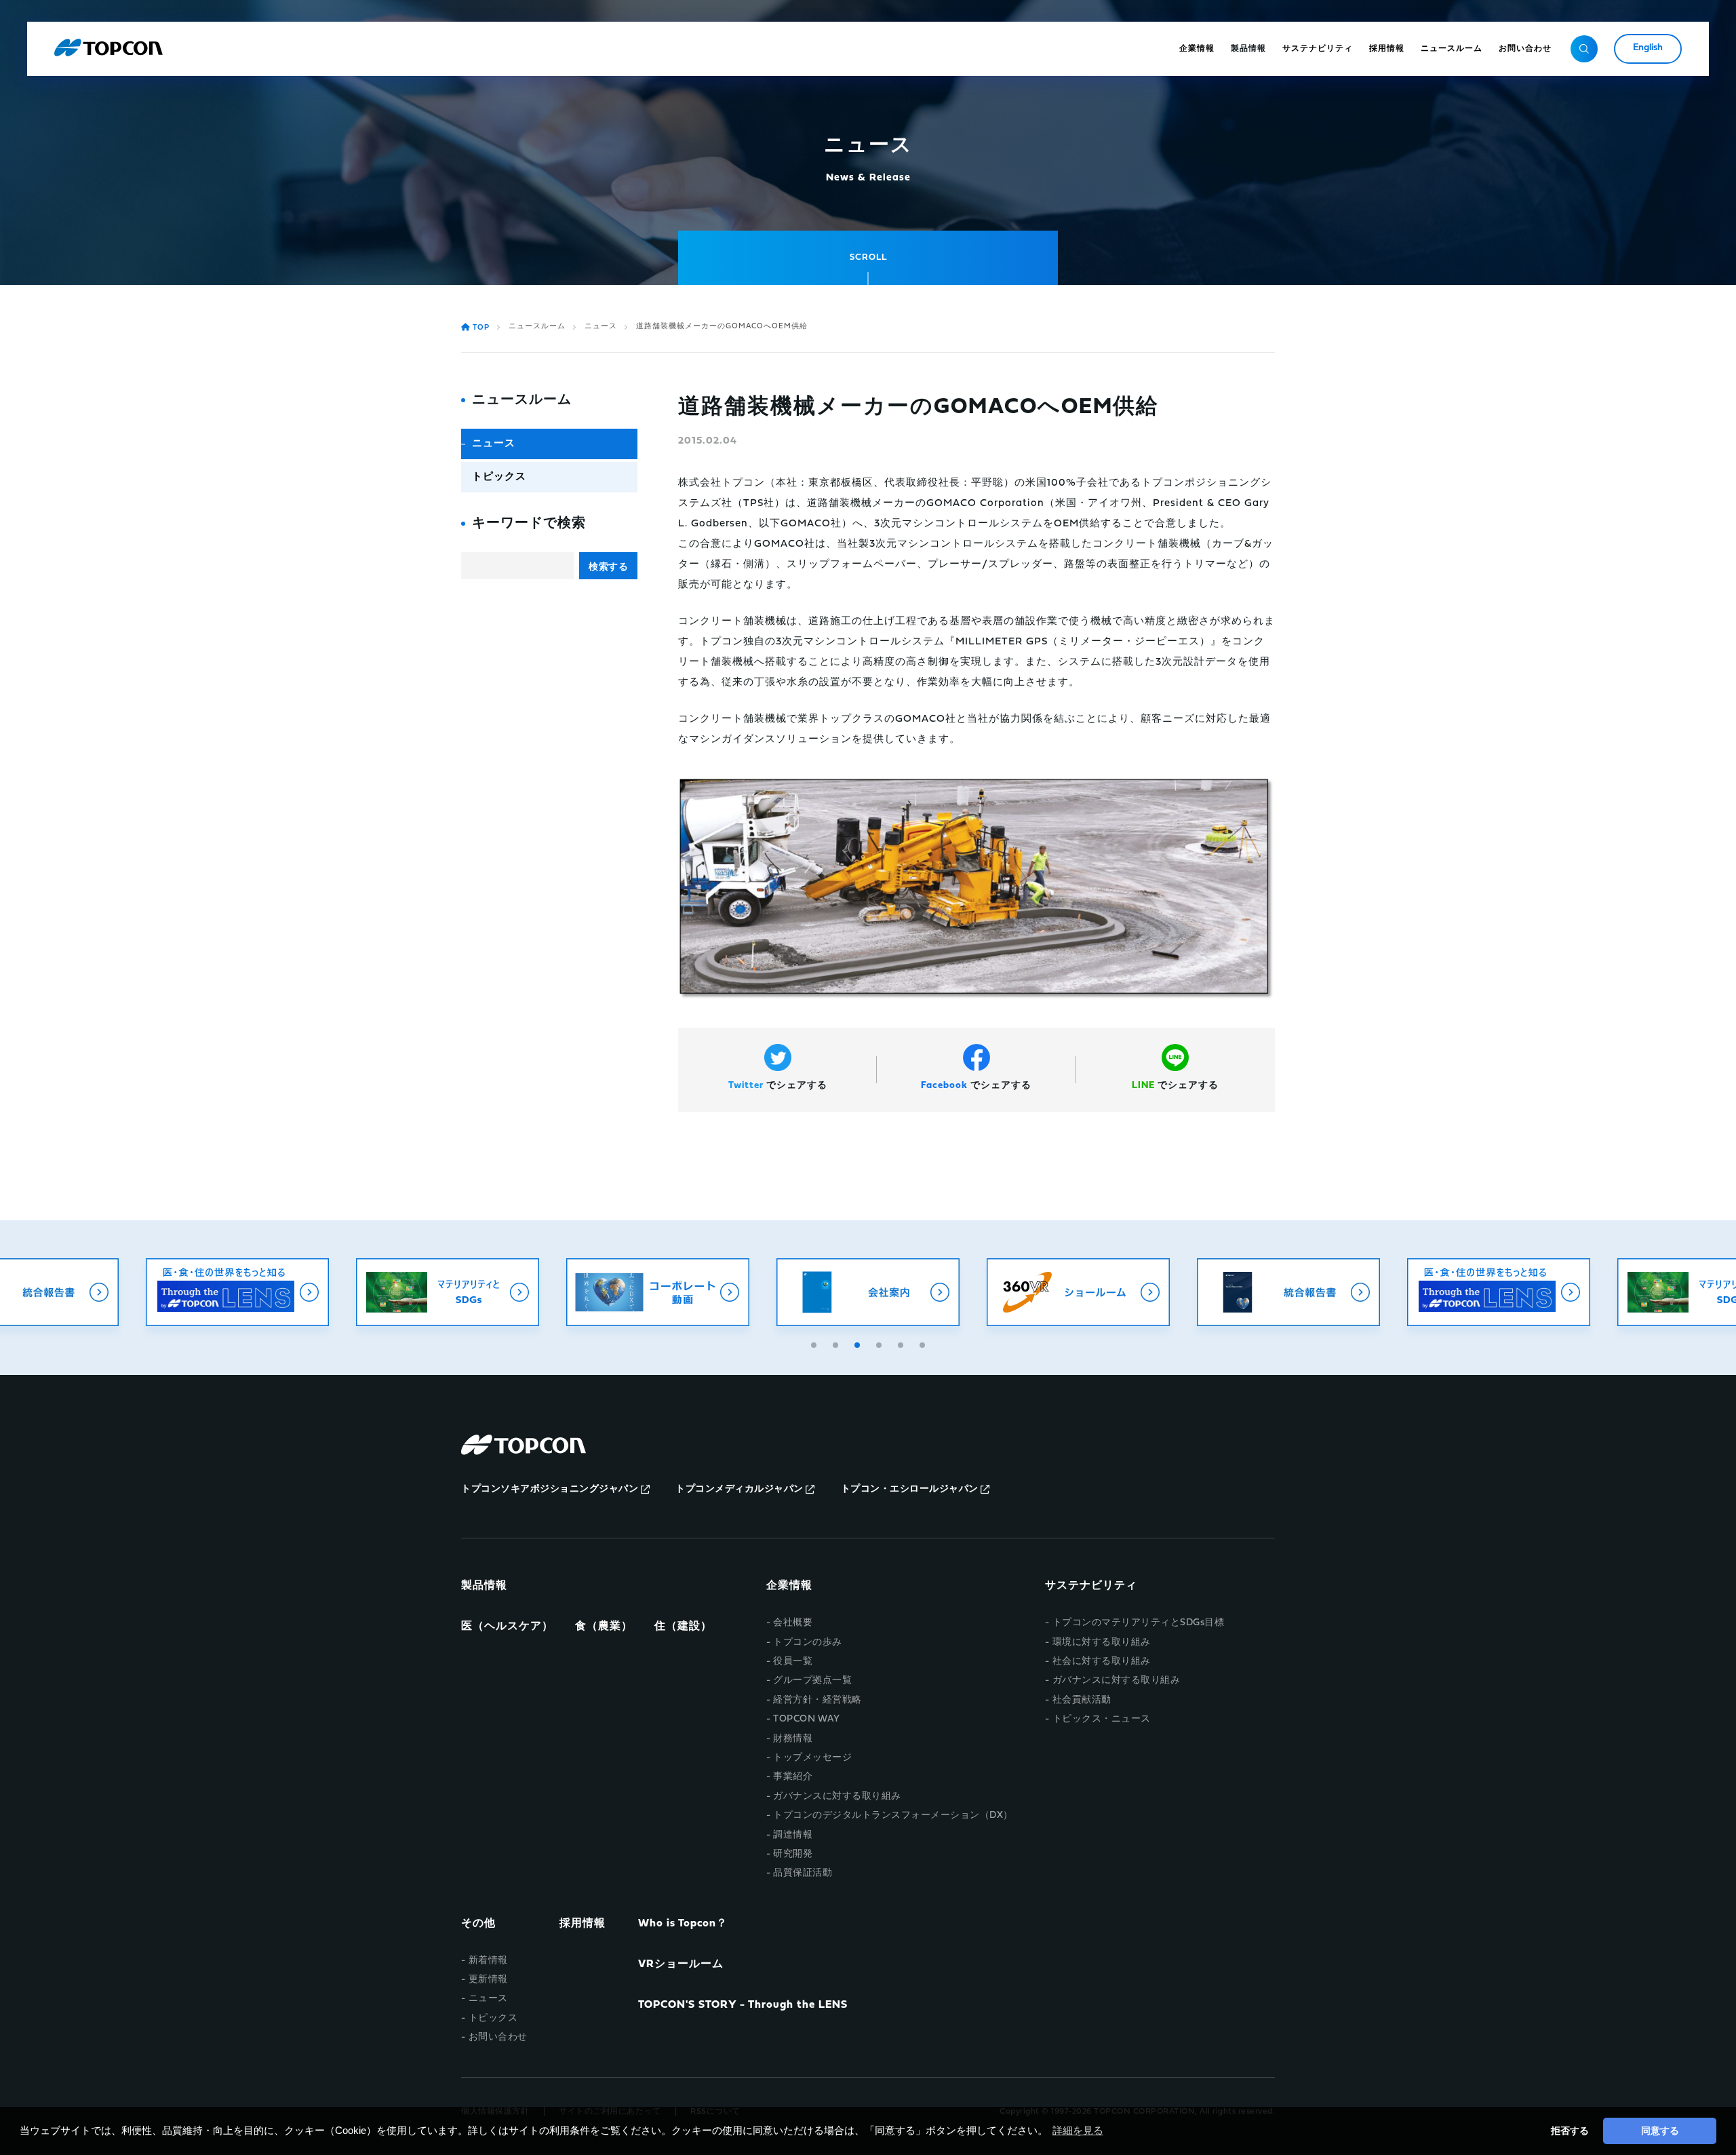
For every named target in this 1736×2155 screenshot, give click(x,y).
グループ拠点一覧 (812, 1681)
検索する (608, 566)
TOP (481, 328)
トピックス (499, 477)
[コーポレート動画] (658, 1292)
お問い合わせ (498, 2037)
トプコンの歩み (808, 1643)
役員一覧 (793, 1662)
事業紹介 (793, 1777)
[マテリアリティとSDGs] (448, 1292)
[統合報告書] (1288, 1292)
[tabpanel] (868, 1292)
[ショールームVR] (1078, 1292)
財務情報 (793, 1739)
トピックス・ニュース (1102, 1719)
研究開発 (793, 1854)
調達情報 (793, 1835)
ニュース (601, 327)
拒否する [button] (1570, 2131)
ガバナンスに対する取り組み (837, 1797)
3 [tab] (859, 1343)
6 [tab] (924, 1343)
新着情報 (488, 1961)
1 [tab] (815, 1343)
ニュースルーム (537, 327)
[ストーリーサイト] (237, 1292)
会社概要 (793, 1623)
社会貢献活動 (1082, 1700)
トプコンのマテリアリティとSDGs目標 (1138, 1623)
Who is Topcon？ (683, 1924)
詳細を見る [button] (1078, 2130)
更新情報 (488, 1980)
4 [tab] (880, 1343)
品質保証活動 (803, 1873)
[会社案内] (868, 1292)
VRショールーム (681, 1964)
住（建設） (683, 1627)
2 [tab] (837, 1343)
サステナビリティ (1091, 1586)
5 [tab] (902, 1343)
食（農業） (604, 1627)
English (1648, 48)
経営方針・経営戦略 (817, 1700)
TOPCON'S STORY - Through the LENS (743, 2005)
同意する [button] (1660, 2131)
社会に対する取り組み (1102, 1662)
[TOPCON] (108, 49)
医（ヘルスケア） (507, 1627)
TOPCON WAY (806, 1719)
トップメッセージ (812, 1758)
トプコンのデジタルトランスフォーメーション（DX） (893, 1816)
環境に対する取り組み (1102, 1643)
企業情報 (789, 1586)
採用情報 (583, 1924)
